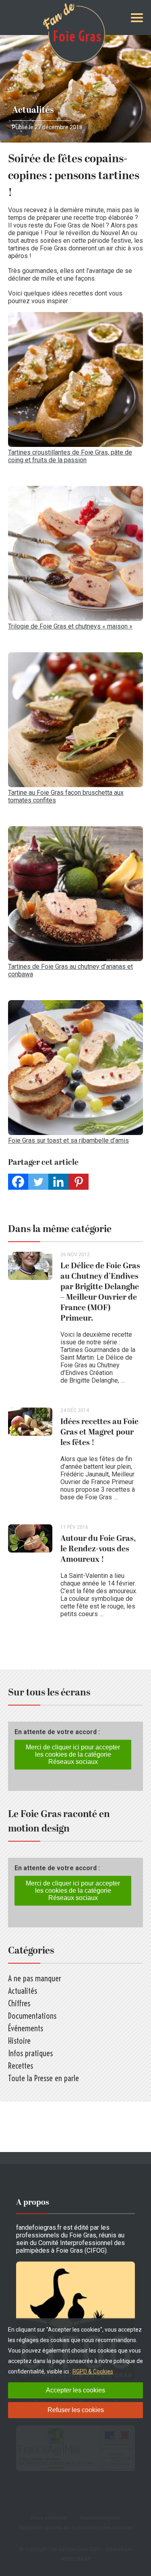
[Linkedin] (58, 1182)
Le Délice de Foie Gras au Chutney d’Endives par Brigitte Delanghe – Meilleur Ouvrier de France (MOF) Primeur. (100, 1292)
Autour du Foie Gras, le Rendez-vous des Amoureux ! (98, 1549)
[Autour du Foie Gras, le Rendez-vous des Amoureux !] (34, 1575)
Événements (26, 2028)
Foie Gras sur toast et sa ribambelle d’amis (68, 1140)
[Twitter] (38, 1182)
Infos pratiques (30, 2053)
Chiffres (19, 2003)
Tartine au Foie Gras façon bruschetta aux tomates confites (66, 796)
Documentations (32, 2016)
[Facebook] (18, 1182)
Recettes (21, 2066)
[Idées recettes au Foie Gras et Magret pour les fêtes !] (34, 1458)
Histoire (19, 2041)
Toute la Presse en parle (43, 2078)
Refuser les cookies (76, 2410)
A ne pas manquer (35, 1978)
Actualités (33, 110)
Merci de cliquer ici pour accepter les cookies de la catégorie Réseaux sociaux (73, 1754)
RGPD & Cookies (93, 2371)
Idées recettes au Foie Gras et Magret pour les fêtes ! (99, 1432)
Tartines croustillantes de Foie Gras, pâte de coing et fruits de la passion (70, 456)
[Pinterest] (79, 1182)
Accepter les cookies (75, 2390)
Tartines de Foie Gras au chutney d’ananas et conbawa (70, 970)
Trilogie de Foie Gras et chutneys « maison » (70, 626)
